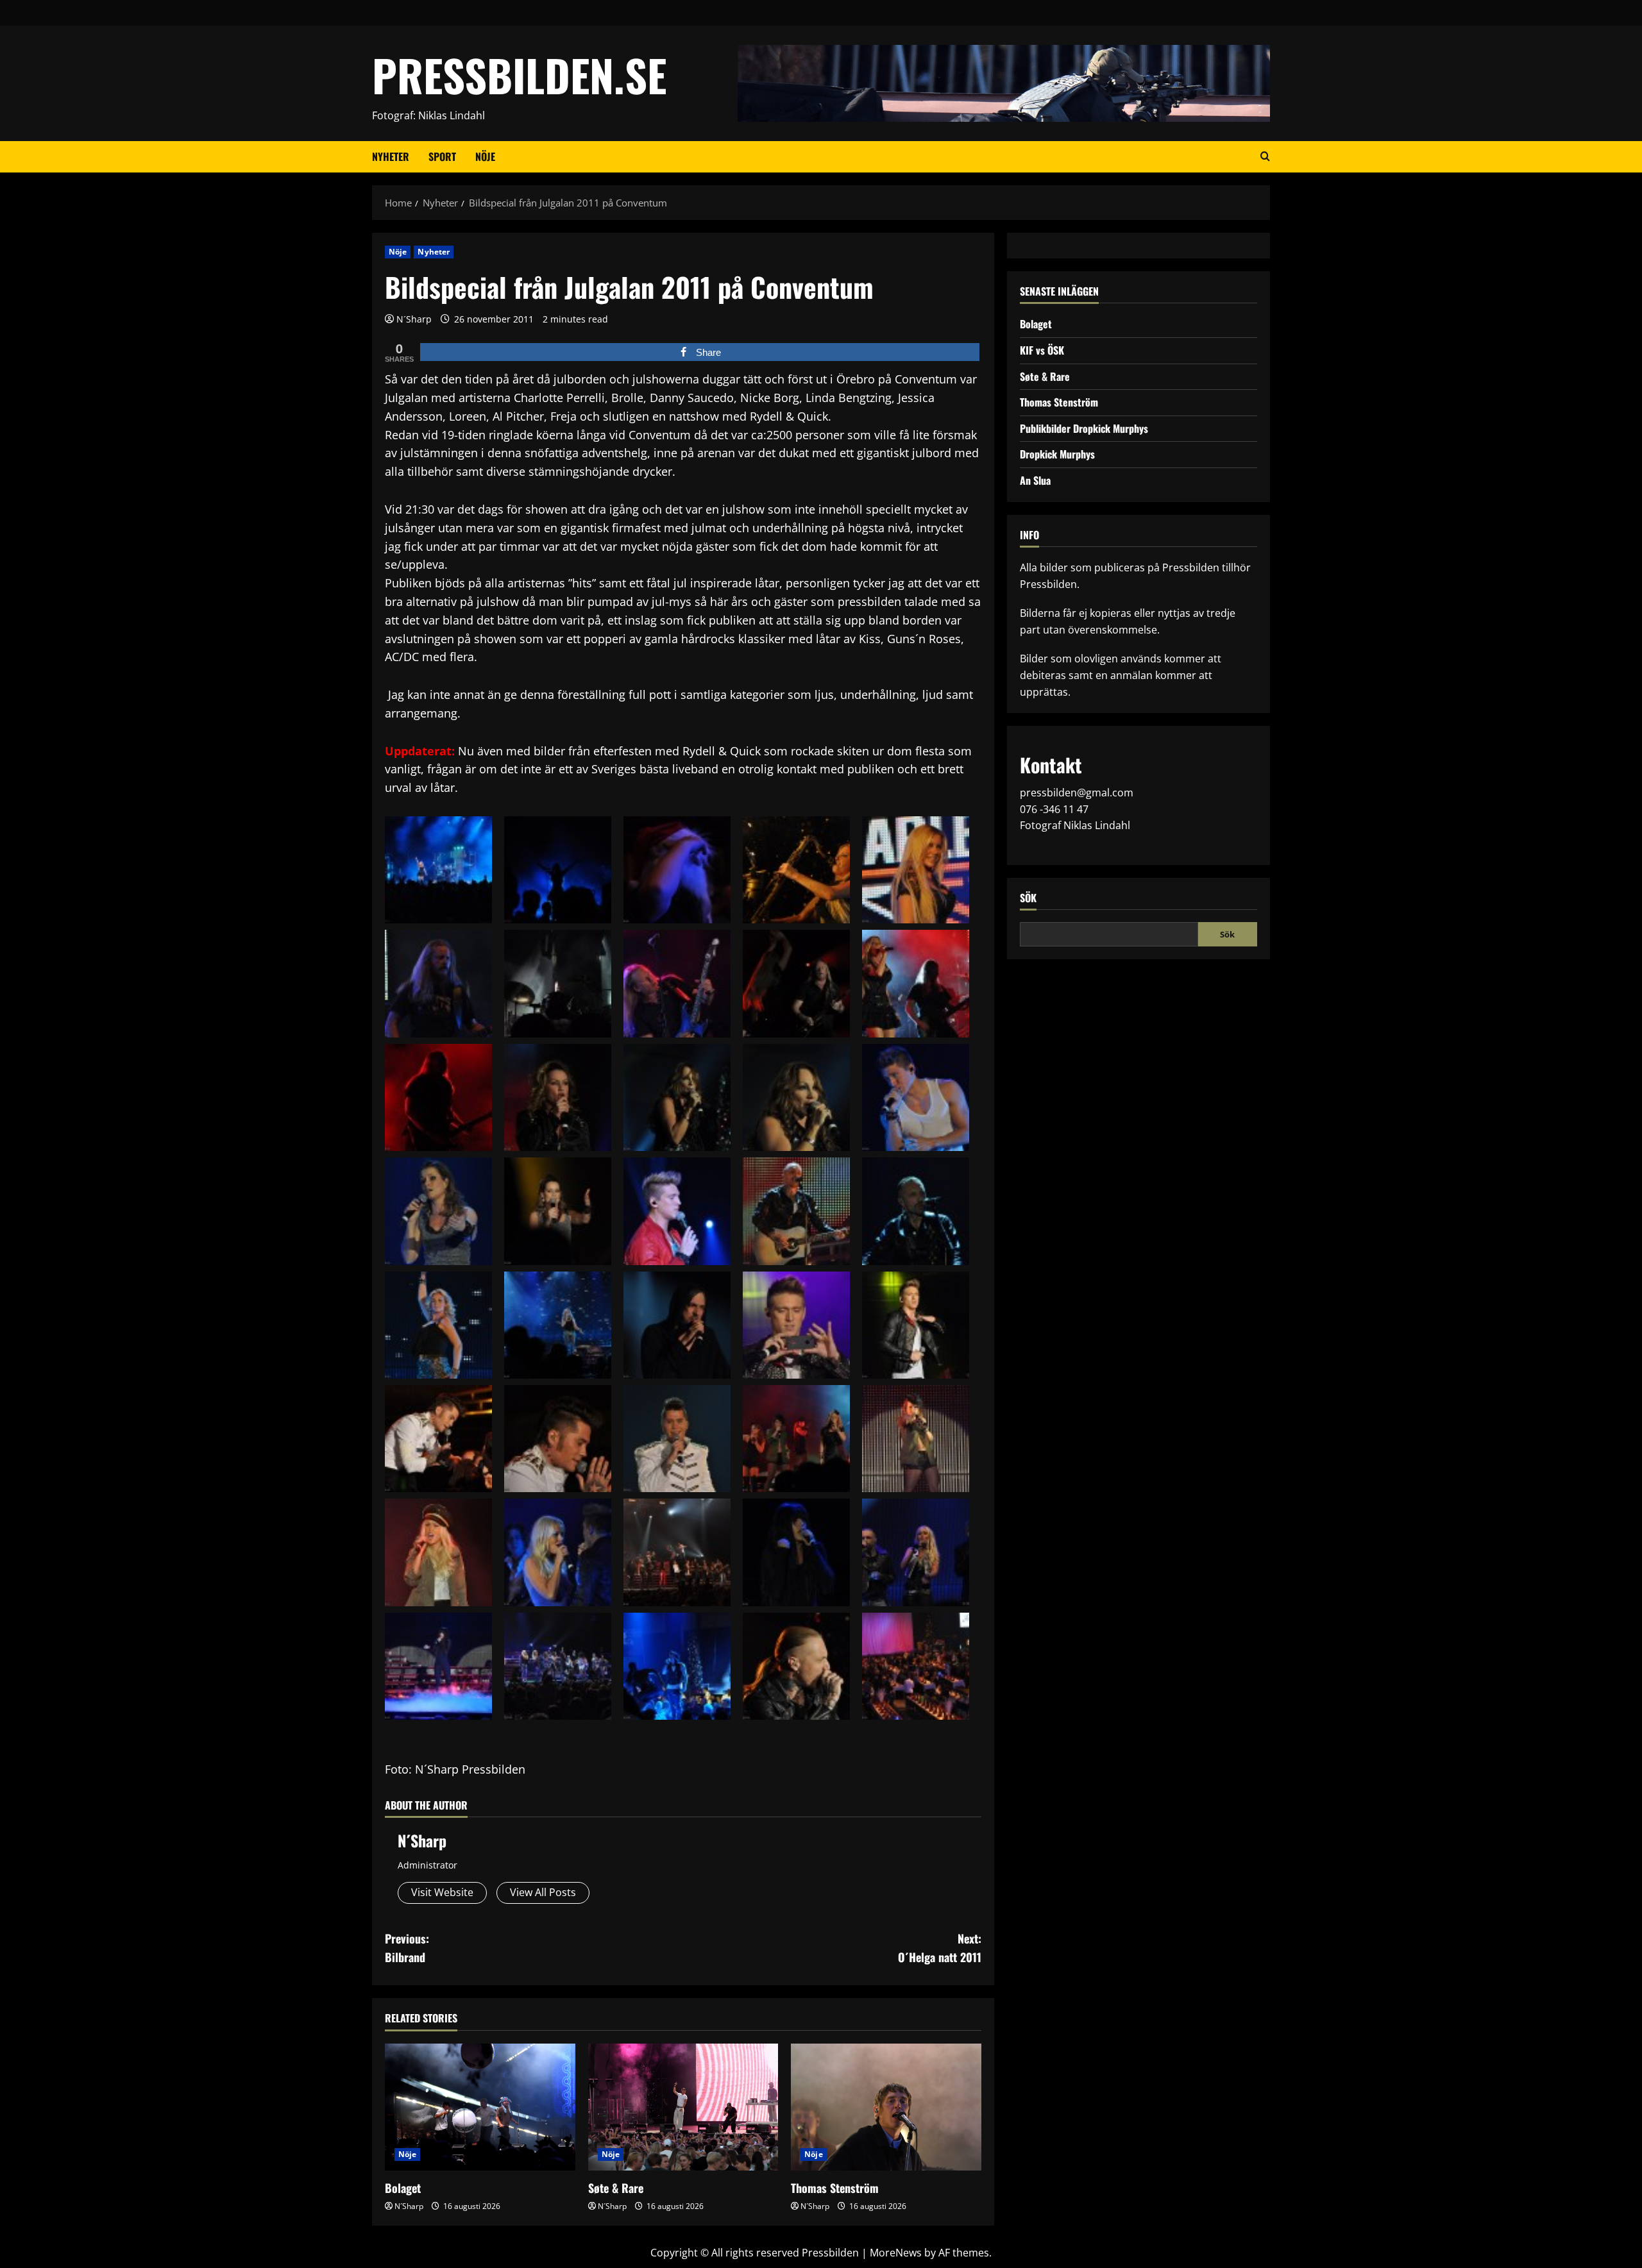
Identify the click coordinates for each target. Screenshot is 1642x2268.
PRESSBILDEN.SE (519, 75)
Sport (442, 156)
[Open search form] (1265, 156)
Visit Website (442, 1892)
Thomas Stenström (835, 2188)
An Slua (1035, 480)
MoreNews (896, 2253)
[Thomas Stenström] (886, 2107)
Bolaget (403, 2188)
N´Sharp (414, 319)
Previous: (407, 1948)
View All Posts (543, 1892)
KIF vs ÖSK (1042, 350)
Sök (1028, 897)
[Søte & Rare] (683, 2107)
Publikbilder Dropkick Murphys (1084, 428)
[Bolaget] (480, 2107)
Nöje (485, 156)
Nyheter (391, 156)
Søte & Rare (616, 2188)
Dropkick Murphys (1057, 454)
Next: (940, 1948)
